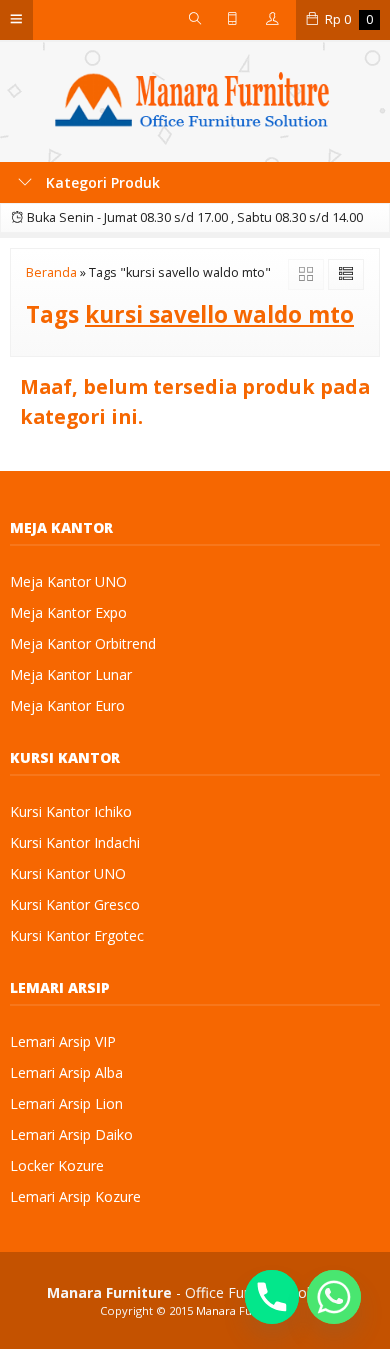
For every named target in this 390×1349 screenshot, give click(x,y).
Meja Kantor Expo (68, 612)
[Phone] (272, 1297)
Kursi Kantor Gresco (75, 904)
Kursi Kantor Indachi (75, 842)
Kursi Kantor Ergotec (77, 935)
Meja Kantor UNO (68, 581)
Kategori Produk (101, 182)
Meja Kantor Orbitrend (83, 643)
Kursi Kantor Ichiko (71, 811)
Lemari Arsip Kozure (75, 1196)
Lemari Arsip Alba (66, 1072)
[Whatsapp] (334, 1297)
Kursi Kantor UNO (68, 873)
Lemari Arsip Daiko (71, 1134)
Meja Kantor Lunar (71, 674)
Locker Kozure (57, 1165)
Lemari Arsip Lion (66, 1103)
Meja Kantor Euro (67, 705)
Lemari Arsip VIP (63, 1041)
